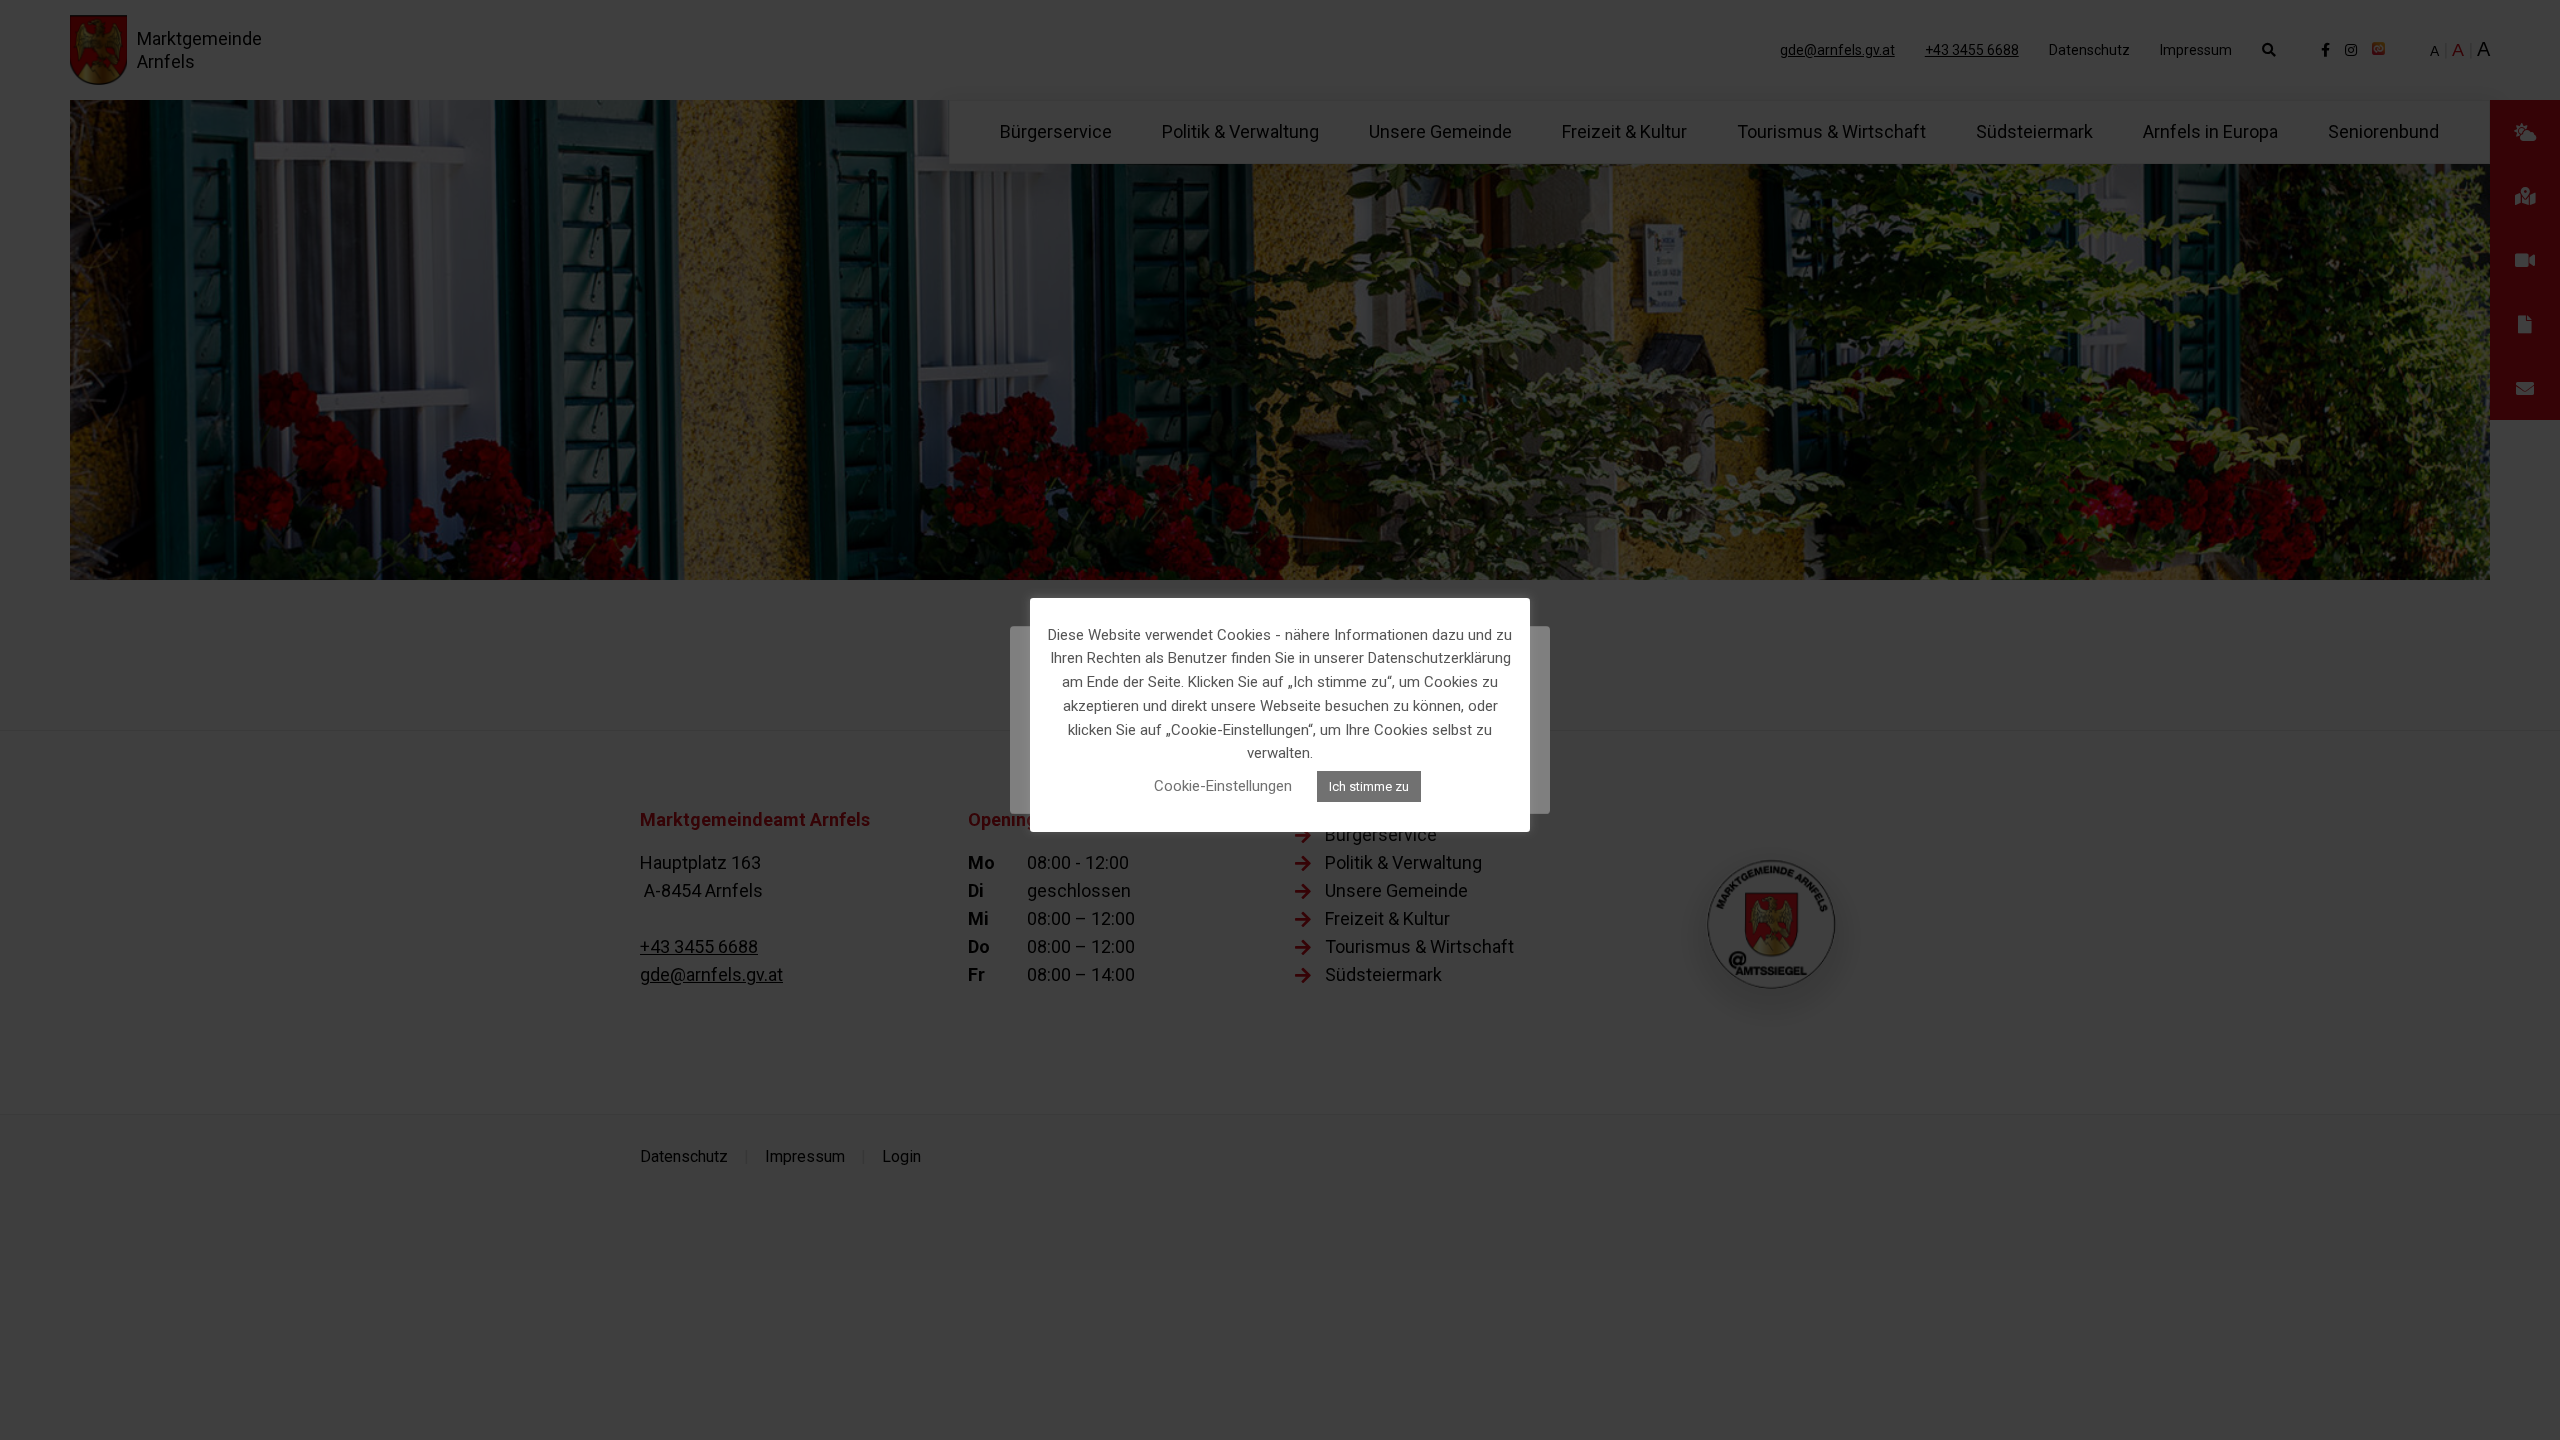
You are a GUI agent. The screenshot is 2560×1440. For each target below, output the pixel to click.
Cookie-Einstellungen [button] (1223, 786)
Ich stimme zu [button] (1369, 786)
